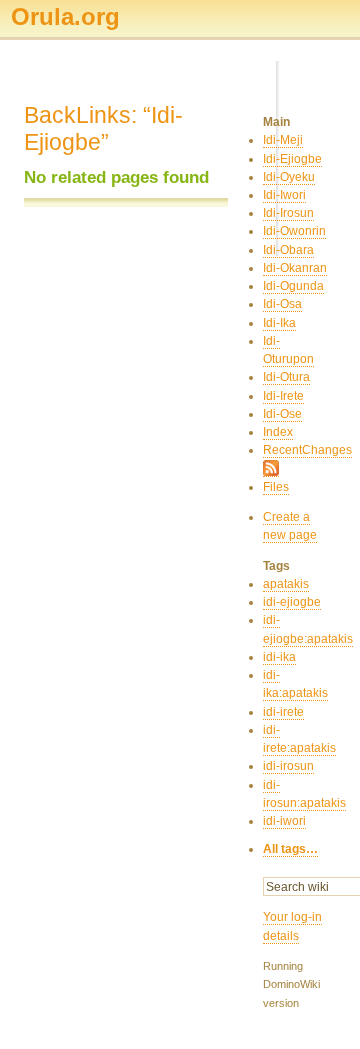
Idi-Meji (283, 140)
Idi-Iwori (284, 195)
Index (278, 432)
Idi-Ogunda (293, 286)
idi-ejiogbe (292, 602)
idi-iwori (284, 821)
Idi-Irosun (288, 213)
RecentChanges (307, 450)
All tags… (290, 849)
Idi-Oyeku (289, 177)
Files (276, 487)
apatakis (286, 584)
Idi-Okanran (295, 268)
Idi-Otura (286, 377)
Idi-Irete (283, 396)
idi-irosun (288, 766)
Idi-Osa (282, 304)
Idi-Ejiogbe (292, 159)
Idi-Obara (288, 250)
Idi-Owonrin (294, 231)
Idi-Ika (279, 323)
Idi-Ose (282, 414)
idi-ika (279, 657)
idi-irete (283, 712)
